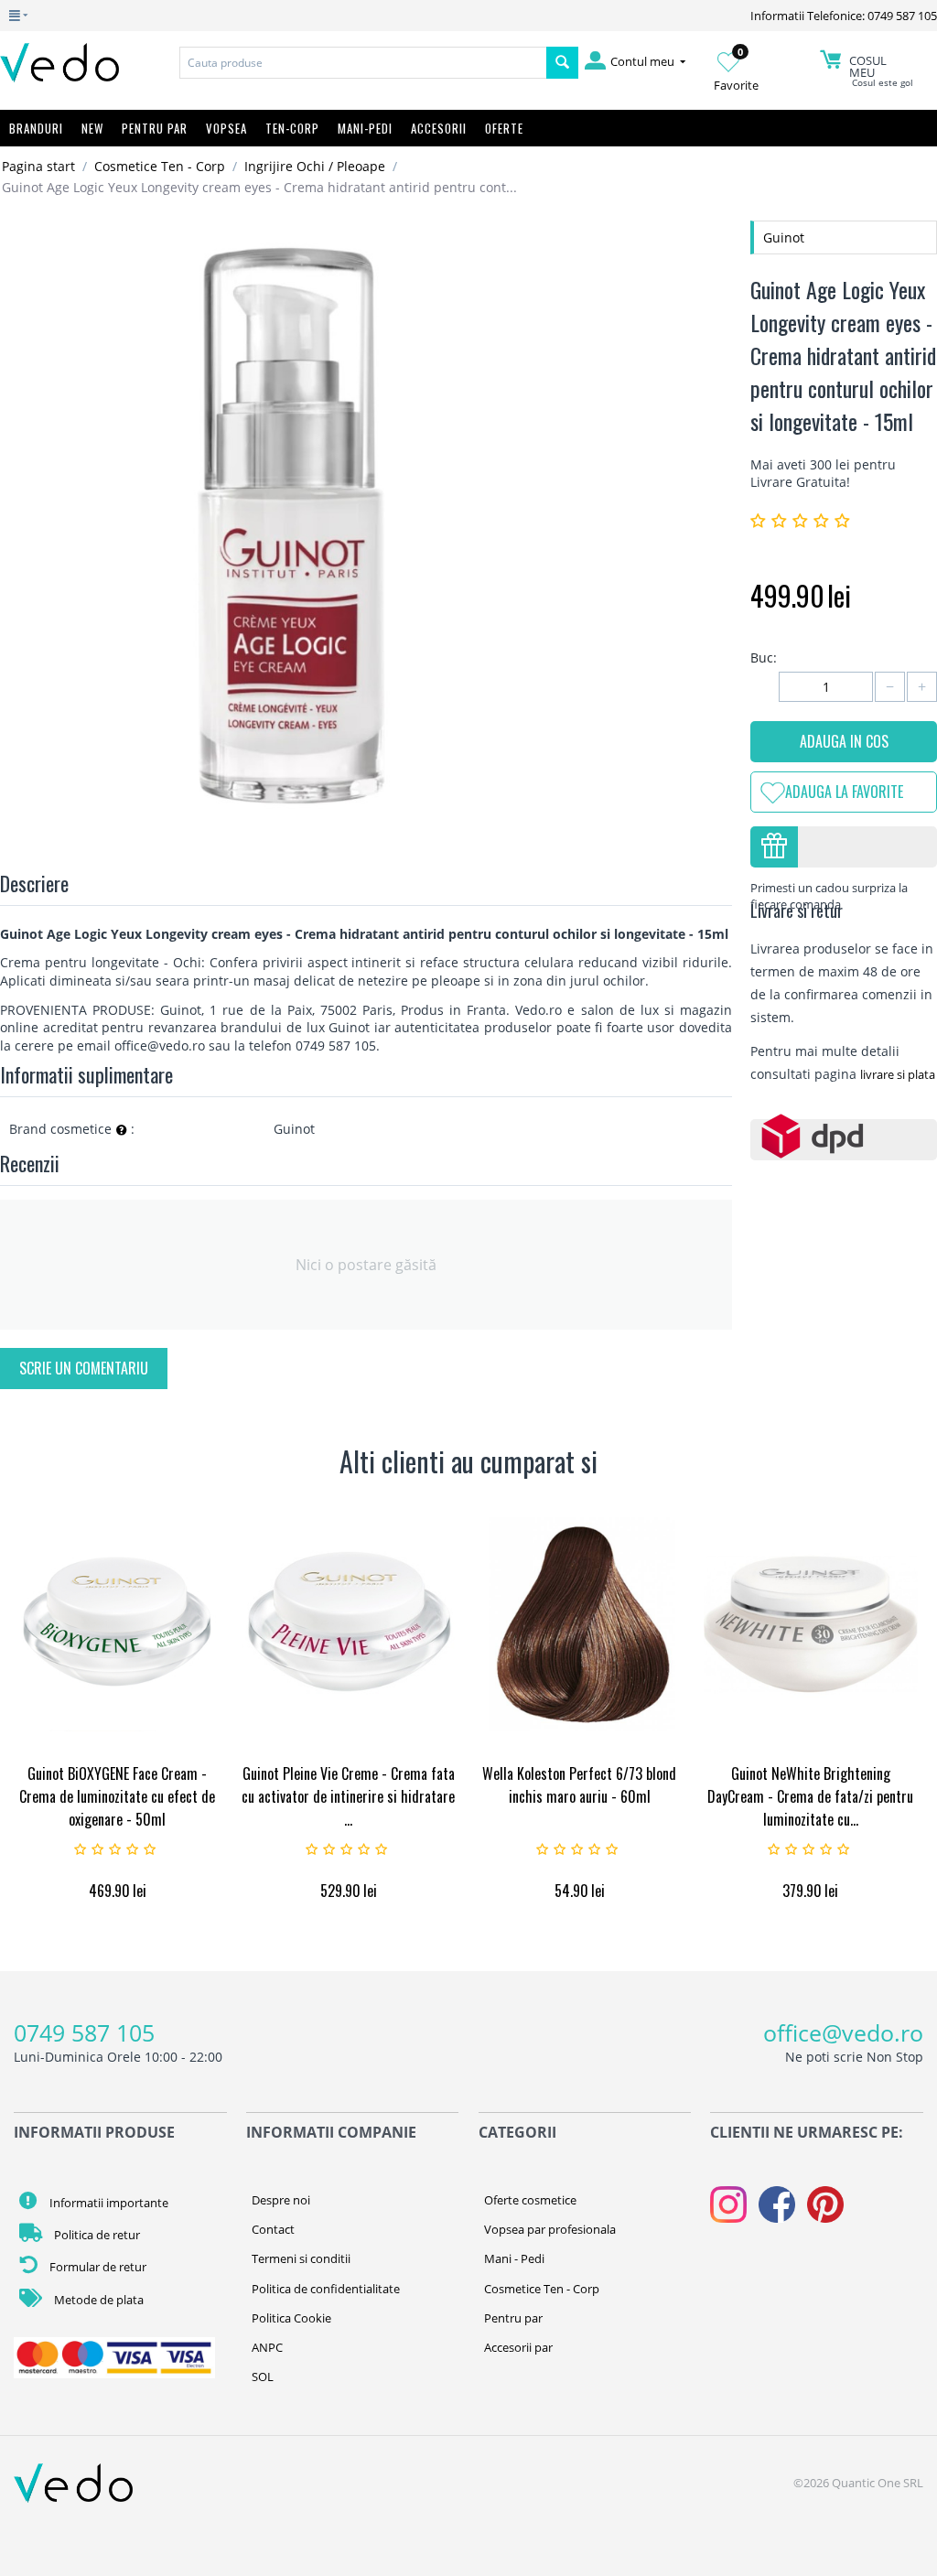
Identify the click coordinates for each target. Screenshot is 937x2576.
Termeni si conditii (301, 2258)
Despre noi (281, 2200)
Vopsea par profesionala (550, 2229)
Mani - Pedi (514, 2258)
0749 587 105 (84, 2032)
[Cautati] (562, 63)
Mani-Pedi (365, 128)
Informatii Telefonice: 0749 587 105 (844, 16)
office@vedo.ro (843, 2032)
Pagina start (38, 166)
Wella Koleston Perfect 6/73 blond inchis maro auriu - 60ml (579, 1785)
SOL (263, 2377)
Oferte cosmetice (530, 2200)
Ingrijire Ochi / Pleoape (315, 166)
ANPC (267, 2347)
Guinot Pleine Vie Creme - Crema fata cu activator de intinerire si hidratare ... (348, 1796)
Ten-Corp (292, 128)
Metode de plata (97, 2300)
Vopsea (226, 128)
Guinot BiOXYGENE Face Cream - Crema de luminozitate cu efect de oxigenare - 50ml (117, 1796)
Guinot (784, 237)
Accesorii (439, 128)
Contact (273, 2229)
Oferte (504, 128)
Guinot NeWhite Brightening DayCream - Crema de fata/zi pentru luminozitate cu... (810, 1796)
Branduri (36, 128)
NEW (92, 128)
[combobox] (363, 63)
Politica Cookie (291, 2318)
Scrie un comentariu (84, 1368)
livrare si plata (898, 1074)
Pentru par (513, 2318)
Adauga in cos (844, 741)
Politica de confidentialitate (326, 2289)
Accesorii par (518, 2347)
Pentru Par (155, 128)
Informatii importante (108, 2203)
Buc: (764, 657)
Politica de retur (96, 2235)
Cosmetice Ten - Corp (160, 166)
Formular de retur (97, 2267)
